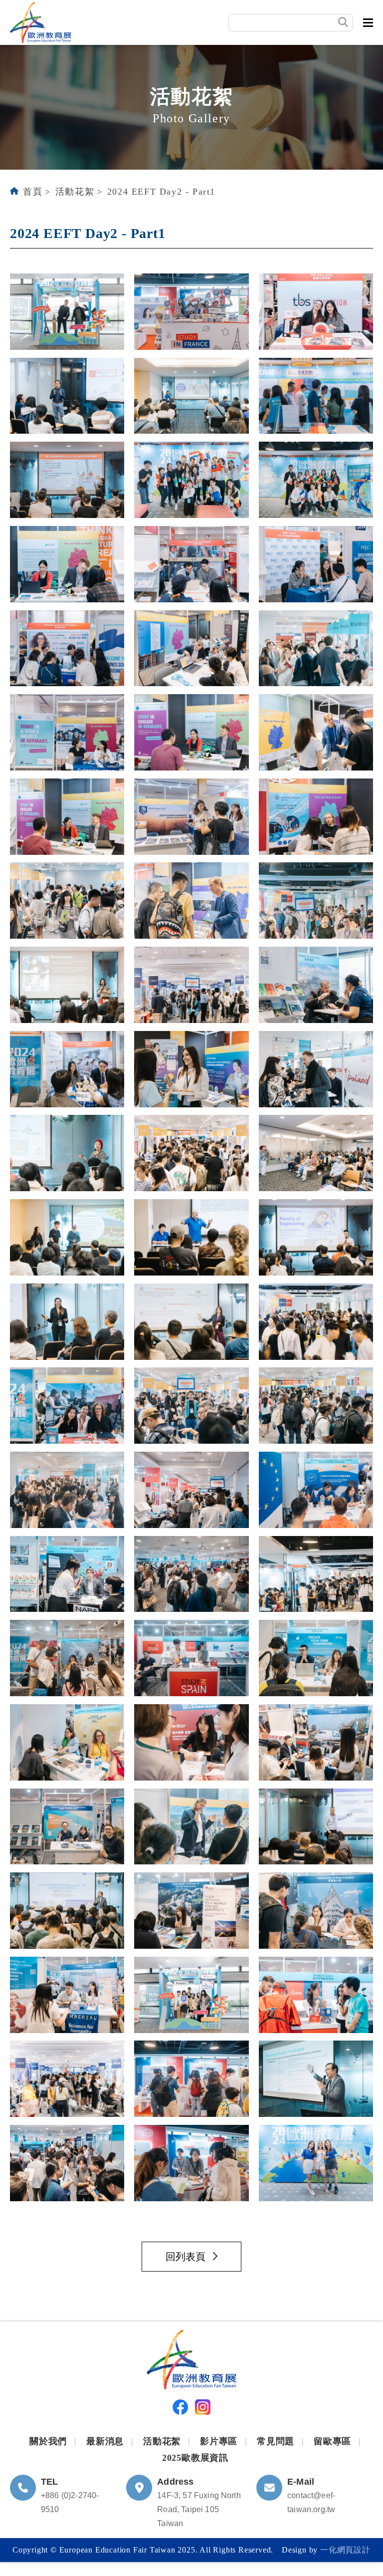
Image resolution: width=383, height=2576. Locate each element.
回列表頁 (186, 2257)
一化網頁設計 (345, 2550)
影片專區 (219, 2441)
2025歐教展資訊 (195, 2458)
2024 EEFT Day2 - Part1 (161, 192)
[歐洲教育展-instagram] (203, 2409)
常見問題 (276, 2441)
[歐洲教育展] (41, 22)
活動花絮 (75, 192)
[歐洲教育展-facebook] (180, 2409)
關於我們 (48, 2441)
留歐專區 (332, 2441)
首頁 (33, 192)
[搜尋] (343, 22)
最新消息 (105, 2441)
